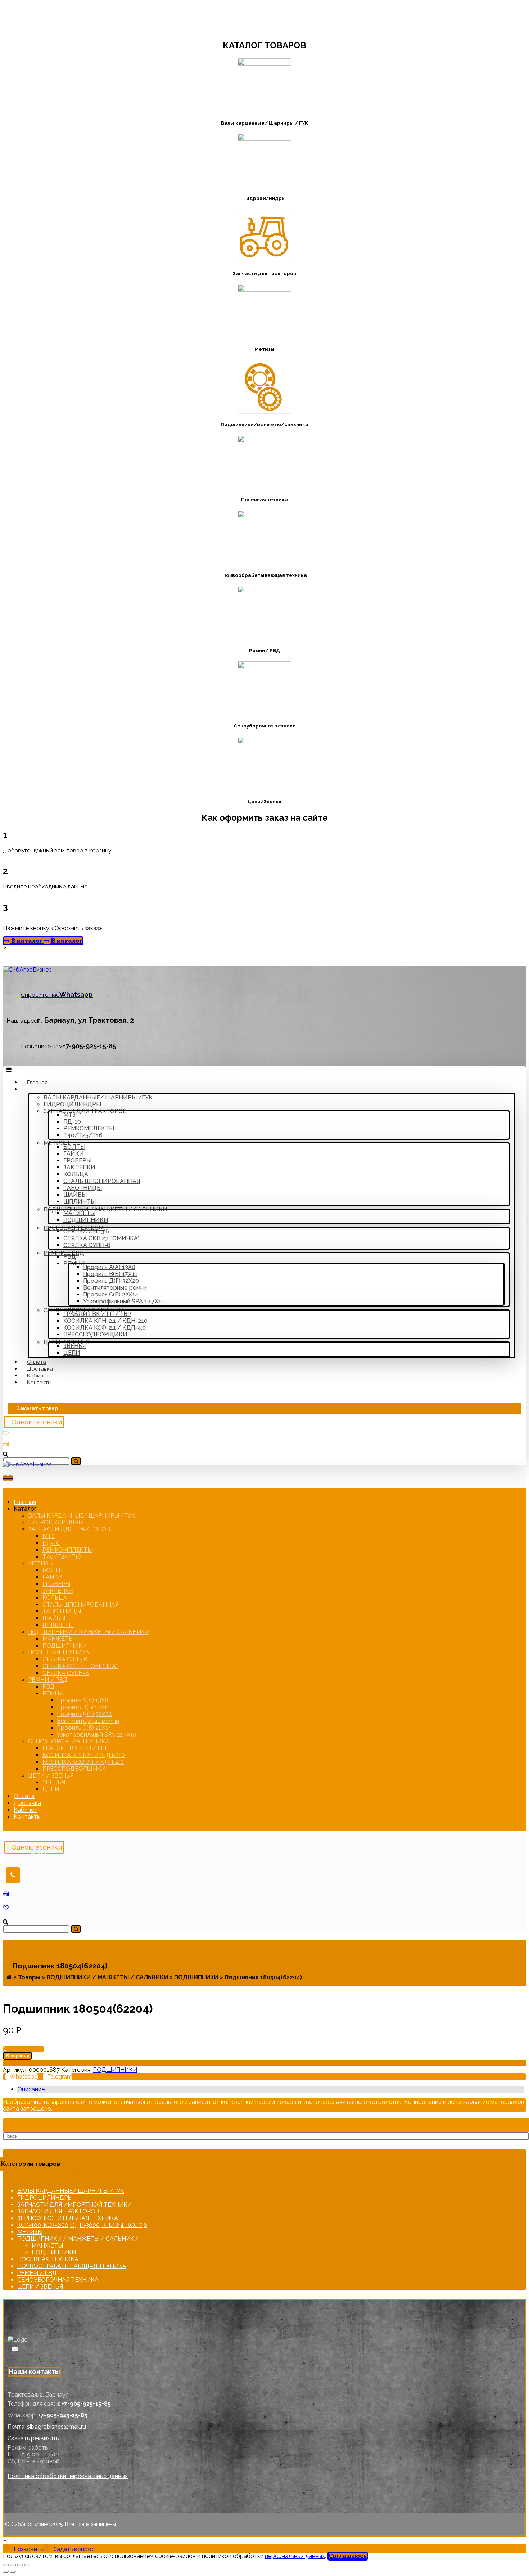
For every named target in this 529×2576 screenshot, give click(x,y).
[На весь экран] (20, 2565)
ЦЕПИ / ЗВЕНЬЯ (40, 2287)
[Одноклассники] (10, 2349)
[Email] (15, 2349)
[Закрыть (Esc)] (6, 2565)
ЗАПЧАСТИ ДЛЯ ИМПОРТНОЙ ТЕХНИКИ (74, 2205)
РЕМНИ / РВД (37, 2273)
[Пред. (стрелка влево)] (6, 2572)
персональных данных (295, 2556)
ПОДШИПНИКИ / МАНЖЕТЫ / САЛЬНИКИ (78, 2239)
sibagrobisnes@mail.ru (56, 2427)
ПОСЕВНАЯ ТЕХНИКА (48, 2259)
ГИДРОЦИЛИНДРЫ (45, 2198)
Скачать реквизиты (34, 2438)
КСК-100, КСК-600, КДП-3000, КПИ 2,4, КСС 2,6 (82, 2225)
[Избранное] (6, 1433)
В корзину (17, 2056)
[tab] (271, 2089)
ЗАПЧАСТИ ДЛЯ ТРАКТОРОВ (58, 2211)
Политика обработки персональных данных (68, 2476)
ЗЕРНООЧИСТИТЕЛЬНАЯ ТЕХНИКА (68, 2218)
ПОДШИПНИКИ (115, 2070)
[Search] (76, 1461)
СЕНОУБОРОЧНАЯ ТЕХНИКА (58, 2280)
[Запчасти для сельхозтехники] (27, 970)
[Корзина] (6, 1444)
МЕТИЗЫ (30, 2232)
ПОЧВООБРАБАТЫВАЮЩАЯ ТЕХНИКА (72, 2266)
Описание (31, 2089)
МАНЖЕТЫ (47, 2246)
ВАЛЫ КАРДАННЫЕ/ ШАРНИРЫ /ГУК (71, 2191)
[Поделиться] (13, 2565)
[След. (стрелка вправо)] (13, 2572)
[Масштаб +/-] (27, 2565)
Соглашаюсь (348, 2556)
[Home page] (9, 1977)
